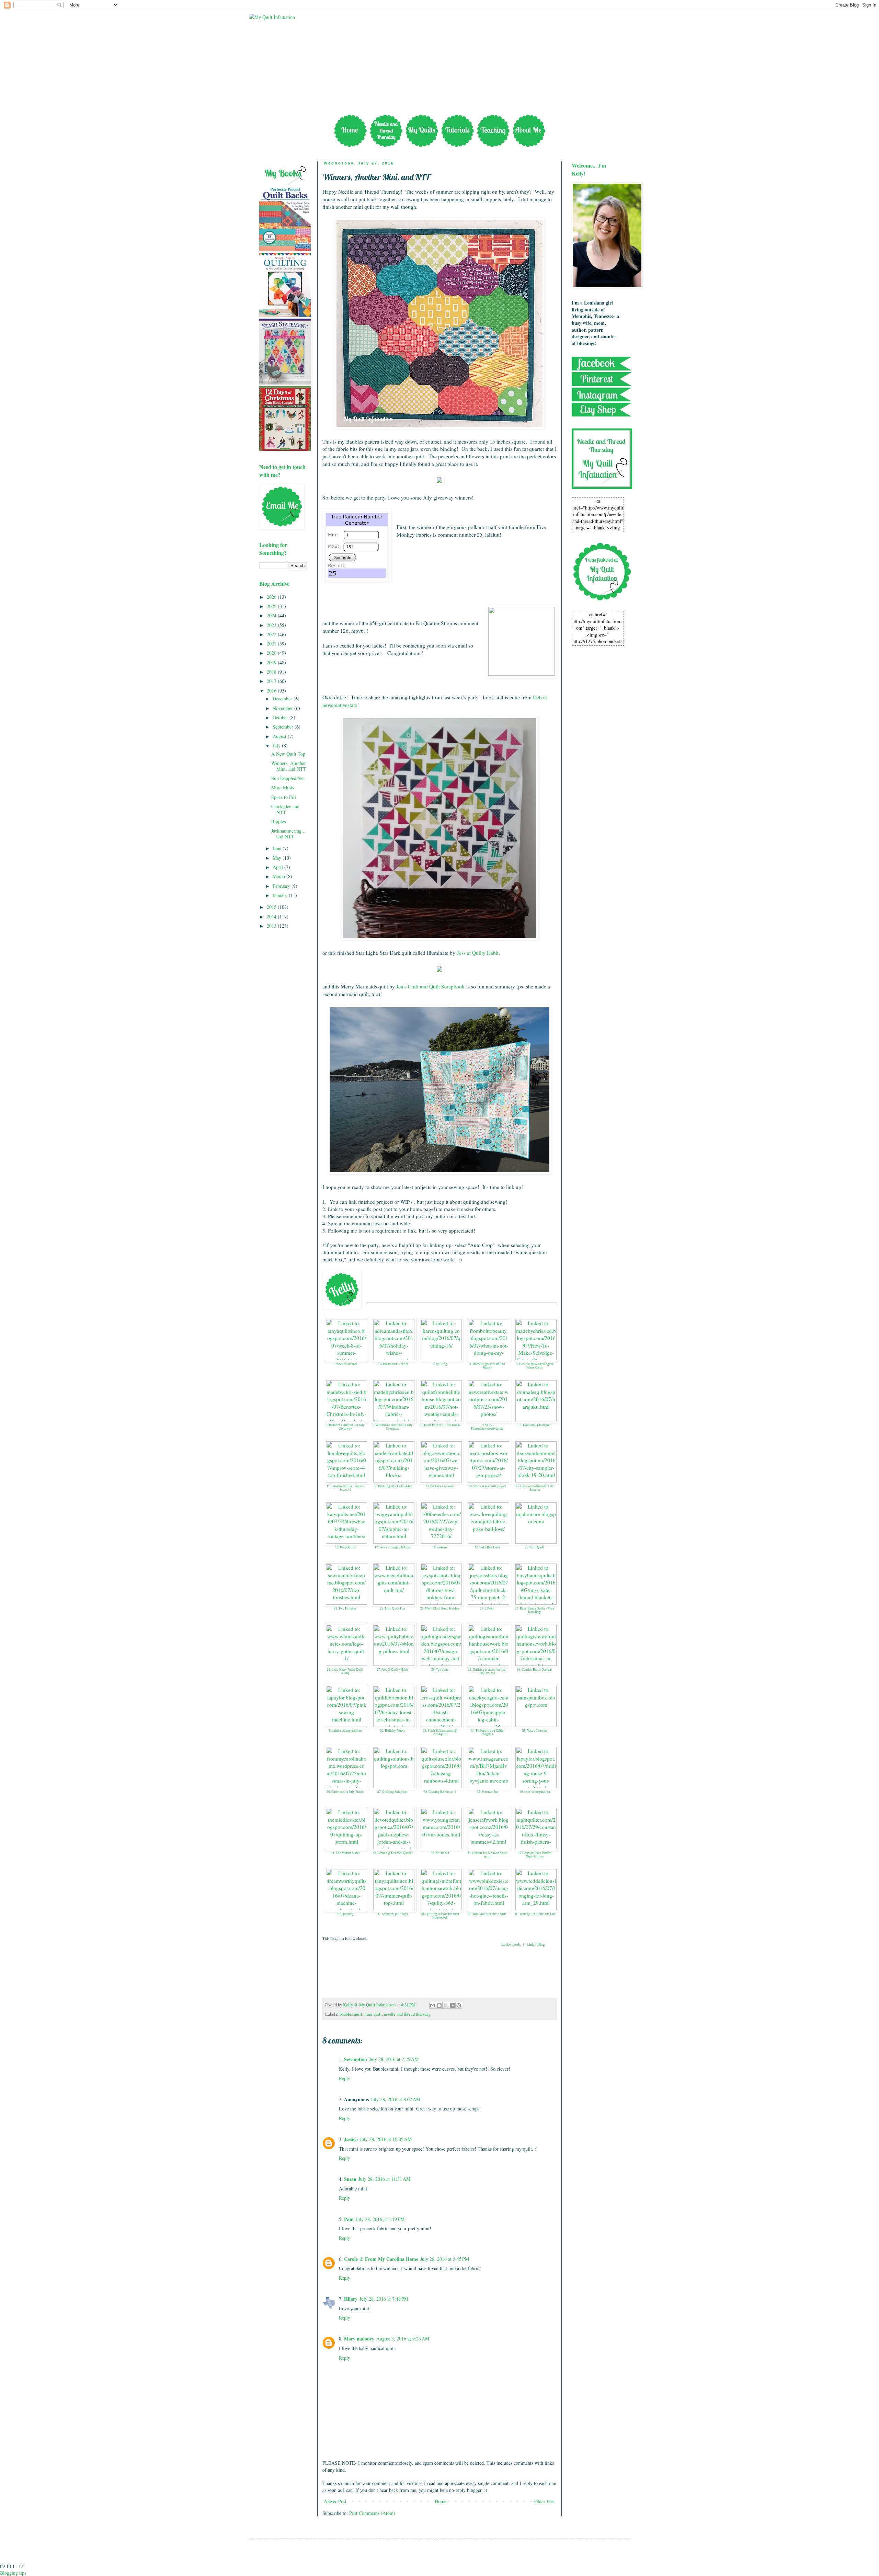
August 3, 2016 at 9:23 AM (403, 2339)
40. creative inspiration (535, 1792)
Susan (350, 2179)
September (284, 727)
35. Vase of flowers (535, 1731)
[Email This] (433, 2005)
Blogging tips (13, 2573)
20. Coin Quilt (535, 1547)
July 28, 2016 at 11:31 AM (384, 2179)
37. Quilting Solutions (392, 1792)
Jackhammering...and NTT (288, 834)
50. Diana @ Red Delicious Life (535, 1914)
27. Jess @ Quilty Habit (392, 1670)
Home (441, 2501)
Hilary (351, 2299)
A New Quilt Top (288, 754)
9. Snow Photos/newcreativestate (487, 1427)
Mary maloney (359, 2339)
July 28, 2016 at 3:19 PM (380, 2219)
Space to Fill (284, 797)
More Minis (283, 787)
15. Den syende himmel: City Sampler (535, 1488)
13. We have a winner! (440, 1486)
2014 (272, 917)
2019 (272, 662)
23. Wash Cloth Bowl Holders (440, 1608)
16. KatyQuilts (345, 1547)
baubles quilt (351, 2014)
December (283, 699)
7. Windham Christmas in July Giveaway (393, 1427)
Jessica (351, 2139)
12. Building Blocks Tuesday (393, 1486)
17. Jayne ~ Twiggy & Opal (393, 1547)
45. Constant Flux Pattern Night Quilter (535, 1855)
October (281, 717)
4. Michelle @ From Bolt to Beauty (487, 1366)
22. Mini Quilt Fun (393, 1608)
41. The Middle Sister (345, 1853)
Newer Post (335, 2501)
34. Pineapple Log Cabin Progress (487, 1733)
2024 (272, 615)
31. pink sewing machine (345, 1731)
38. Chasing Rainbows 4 (440, 1792)
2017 (272, 681)
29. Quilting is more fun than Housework (487, 1671)
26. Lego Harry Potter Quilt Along (345, 1671)
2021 (272, 644)
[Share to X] (446, 2005)
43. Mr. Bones (440, 1853)
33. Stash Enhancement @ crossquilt (440, 1733)
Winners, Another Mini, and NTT (289, 766)
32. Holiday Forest (392, 1731)
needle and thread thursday (407, 2014)
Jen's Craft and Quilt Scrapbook (430, 986)
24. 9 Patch (487, 1608)
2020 (272, 653)
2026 (272, 597)
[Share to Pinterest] (459, 2005)
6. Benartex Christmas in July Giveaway (345, 1427)
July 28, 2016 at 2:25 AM (394, 2059)
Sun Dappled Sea (288, 778)
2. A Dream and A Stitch (393, 1364)
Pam (349, 2219)
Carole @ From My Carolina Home (381, 2259)
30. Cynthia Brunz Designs (535, 1670)
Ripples (278, 821)
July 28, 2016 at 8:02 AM (396, 2099)
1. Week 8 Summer (345, 1364)
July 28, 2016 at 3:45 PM (445, 2259)
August (280, 736)
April (278, 867)
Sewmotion (356, 2059)
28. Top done (440, 1670)
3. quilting (440, 1364)
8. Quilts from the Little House (440, 1425)
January (281, 895)
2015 (272, 907)
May (278, 858)
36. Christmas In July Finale (345, 1792)
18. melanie (440, 1547)
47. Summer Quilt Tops (393, 1914)
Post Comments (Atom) (372, 2513)
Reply (345, 2078)
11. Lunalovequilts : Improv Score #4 (345, 1488)
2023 (272, 625)
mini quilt (373, 2014)
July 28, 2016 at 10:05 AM (386, 2139)
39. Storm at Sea (487, 1792)
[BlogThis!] (439, 2005)
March (279, 876)
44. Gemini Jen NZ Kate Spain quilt (487, 1855)
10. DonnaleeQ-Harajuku (535, 1425)
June (278, 848)
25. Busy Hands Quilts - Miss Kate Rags (535, 1610)
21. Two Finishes (345, 1608)
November (283, 708)
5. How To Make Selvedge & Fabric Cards (535, 1366)
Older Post (545, 2501)
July (277, 746)
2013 (272, 926)
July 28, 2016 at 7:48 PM (384, 2299)
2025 (272, 606)
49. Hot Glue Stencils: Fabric (487, 1914)
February (282, 886)
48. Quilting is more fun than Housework (440, 1916)
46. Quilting (345, 1914)
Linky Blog (536, 1944)
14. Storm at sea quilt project (487, 1486)
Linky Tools (511, 1944)
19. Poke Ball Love (487, 1547)
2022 (272, 634)
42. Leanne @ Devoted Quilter (393, 1853)
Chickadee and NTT (285, 809)
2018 (272, 672)
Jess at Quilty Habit (478, 953)
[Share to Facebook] (452, 2005)
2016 (272, 691)
